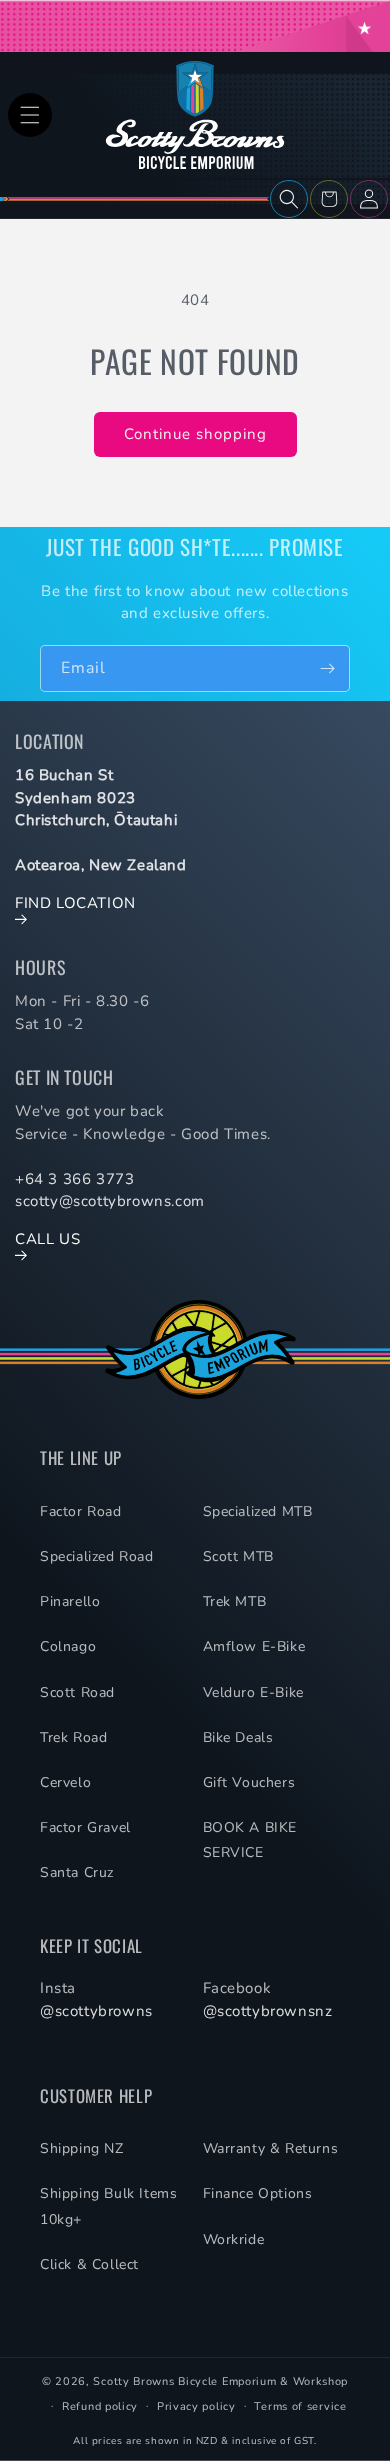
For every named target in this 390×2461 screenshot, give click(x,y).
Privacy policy (196, 2406)
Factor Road (81, 1511)
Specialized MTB (258, 1511)
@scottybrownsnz (268, 2011)
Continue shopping (195, 434)
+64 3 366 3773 (74, 1179)
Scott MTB (238, 1556)
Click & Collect (89, 2264)
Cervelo (65, 1782)
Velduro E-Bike (253, 1692)
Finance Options (258, 2193)
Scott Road (77, 1692)
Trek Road (73, 1737)
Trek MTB (235, 1601)
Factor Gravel (85, 1827)
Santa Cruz (77, 1872)
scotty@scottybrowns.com (110, 1201)
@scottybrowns (96, 2011)
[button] (30, 115)
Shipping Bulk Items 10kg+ (108, 2206)
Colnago (68, 1646)
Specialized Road (97, 1556)
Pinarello (70, 1601)
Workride (234, 2239)
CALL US (47, 1239)
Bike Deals (238, 1737)
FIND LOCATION (75, 903)
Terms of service (300, 2406)
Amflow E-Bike (254, 1646)
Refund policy (100, 2406)
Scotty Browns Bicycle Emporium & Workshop (220, 2381)
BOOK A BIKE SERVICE (250, 1840)
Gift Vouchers (249, 1782)
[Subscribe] (327, 668)
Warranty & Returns (271, 2148)
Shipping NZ (82, 2148)
